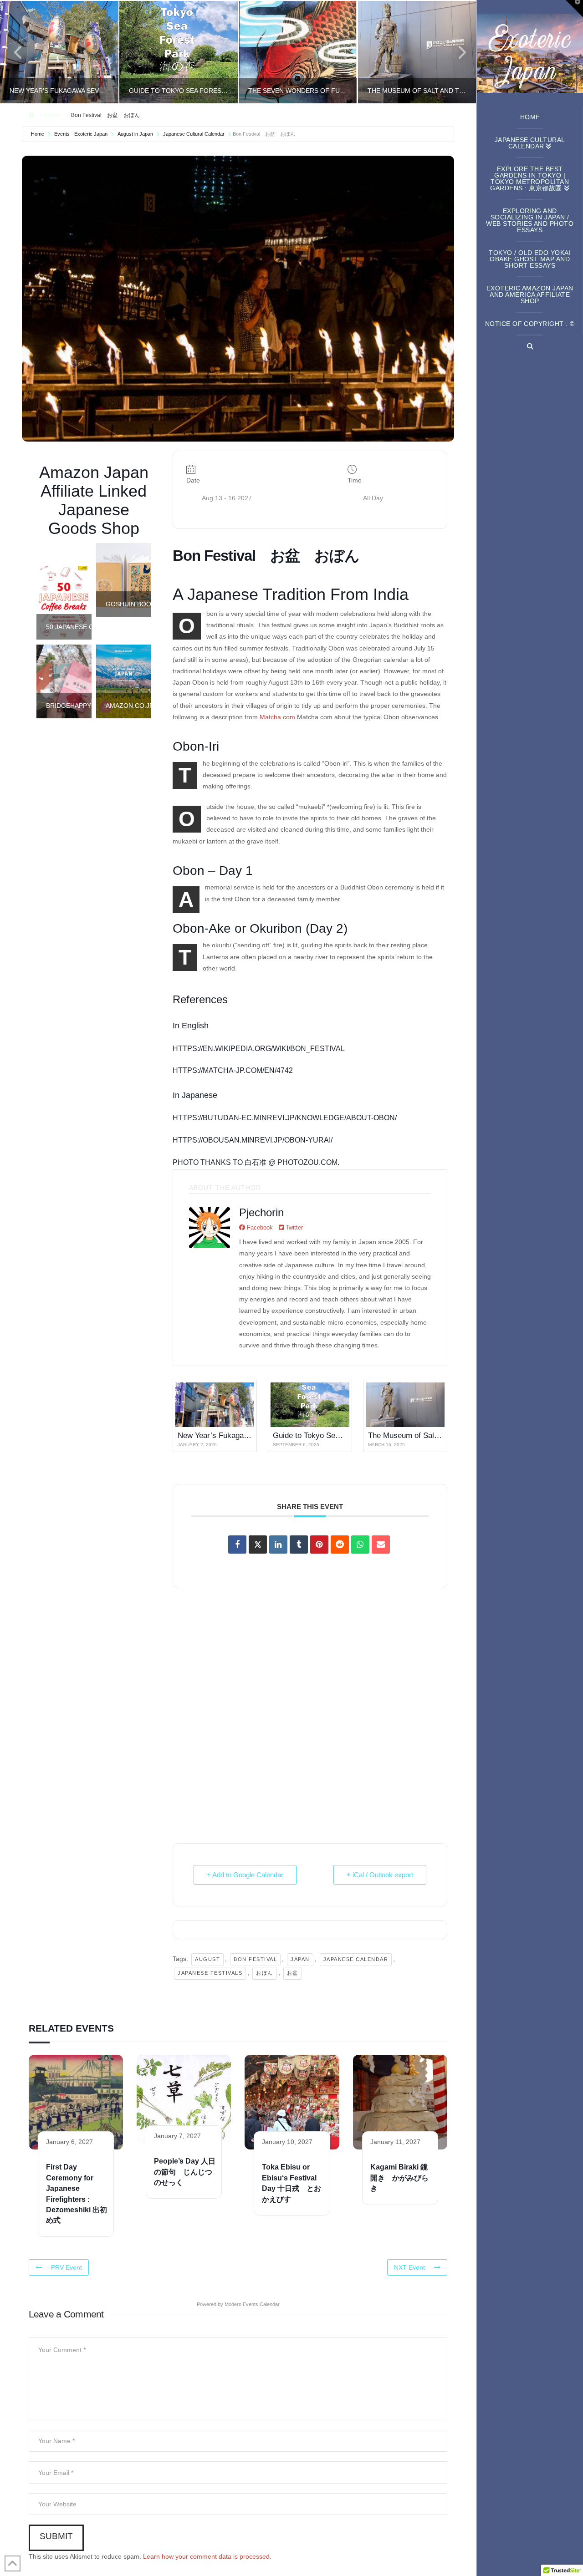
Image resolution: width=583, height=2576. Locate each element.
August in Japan (135, 134)
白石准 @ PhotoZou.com (291, 1162)
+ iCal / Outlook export (380, 1875)
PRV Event (66, 2267)
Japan (300, 1959)
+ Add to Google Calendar (245, 1875)
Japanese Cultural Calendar (194, 134)
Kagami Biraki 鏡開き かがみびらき (399, 2178)
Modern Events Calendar (252, 2304)
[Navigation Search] (530, 346)
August (207, 1959)
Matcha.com (277, 717)
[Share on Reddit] (340, 1545)
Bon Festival (255, 1959)
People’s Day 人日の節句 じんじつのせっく (185, 2172)
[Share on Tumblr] (299, 1545)
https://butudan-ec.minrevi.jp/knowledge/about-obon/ (285, 1118)
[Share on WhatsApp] (360, 1545)
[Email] (381, 1545)
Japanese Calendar (356, 1959)
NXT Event (409, 2267)
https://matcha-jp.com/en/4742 (233, 1070)
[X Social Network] (258, 1545)
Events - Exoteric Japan (81, 134)
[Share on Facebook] (237, 1545)
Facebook (259, 1227)
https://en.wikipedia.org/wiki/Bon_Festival (259, 1049)
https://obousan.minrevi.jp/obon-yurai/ (253, 1140)
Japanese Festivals (210, 1973)
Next (457, 52)
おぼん (265, 1973)
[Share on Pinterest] (319, 1545)
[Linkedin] (278, 1545)
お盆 (293, 1973)
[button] (574, 9)
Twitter (293, 1227)
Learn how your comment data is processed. (207, 2556)
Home (38, 134)
